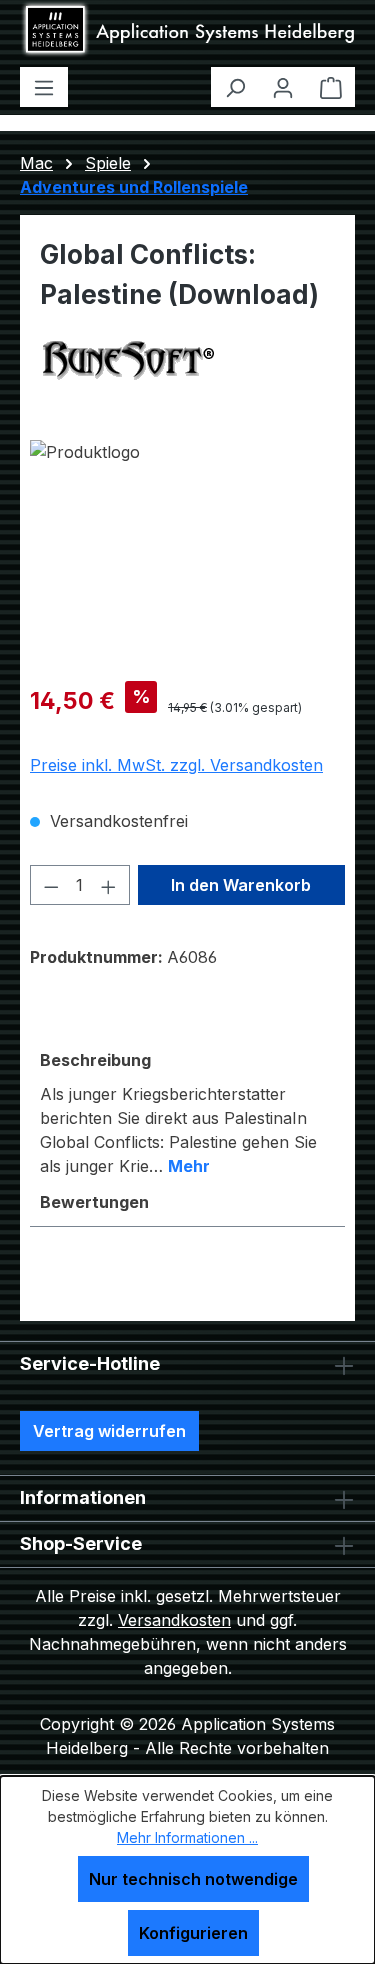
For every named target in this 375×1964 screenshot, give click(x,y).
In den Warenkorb (241, 885)
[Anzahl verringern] (51, 885)
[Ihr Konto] (283, 87)
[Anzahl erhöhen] (109, 885)
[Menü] (44, 87)
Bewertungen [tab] (94, 1202)
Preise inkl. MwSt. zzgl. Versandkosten (176, 765)
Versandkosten (174, 1620)
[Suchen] (235, 87)
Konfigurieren (193, 1933)
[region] (187, 552)
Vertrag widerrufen (109, 1431)
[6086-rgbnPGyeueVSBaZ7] (187, 552)
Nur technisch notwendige (193, 1879)
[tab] (187, 1112)
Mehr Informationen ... (187, 1837)
